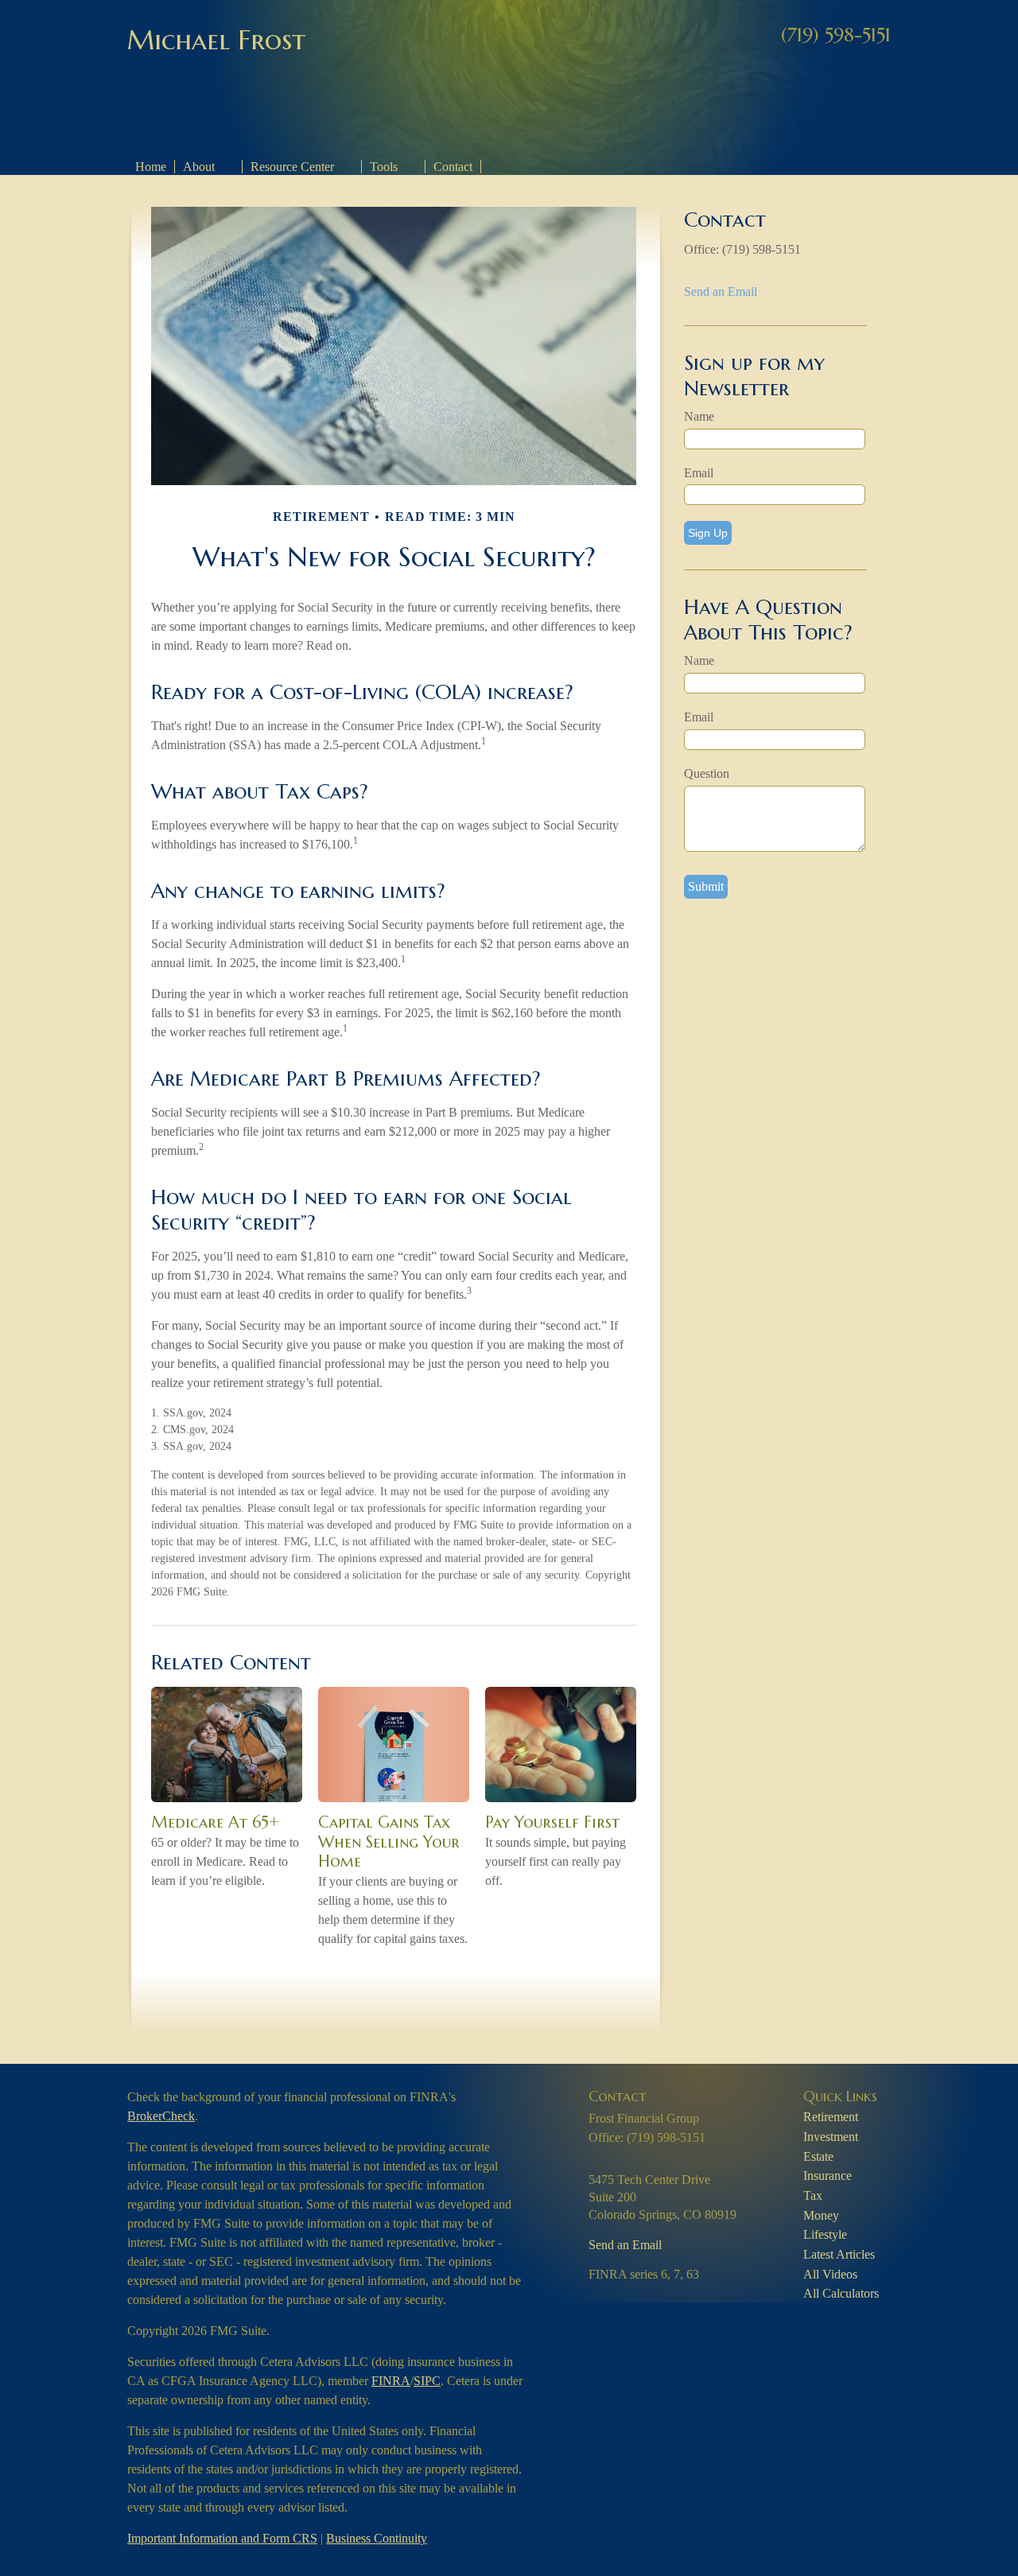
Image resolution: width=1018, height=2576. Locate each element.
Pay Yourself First (552, 1822)
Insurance (828, 2176)
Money (821, 2215)
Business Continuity (377, 2538)
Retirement (831, 2117)
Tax (813, 2195)
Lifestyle (825, 2234)
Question (707, 773)
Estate (818, 2156)
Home (151, 167)
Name (699, 416)
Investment (831, 2137)
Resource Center (292, 167)
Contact (453, 167)
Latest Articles (839, 2254)
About (199, 167)
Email (699, 473)
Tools (384, 167)
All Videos (830, 2274)
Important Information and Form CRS (222, 2538)
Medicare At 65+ (215, 1822)
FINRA (391, 2381)
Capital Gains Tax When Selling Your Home (389, 1842)
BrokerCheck (161, 2116)
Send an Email (721, 291)
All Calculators (841, 2293)
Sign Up (708, 533)
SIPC (427, 2381)
